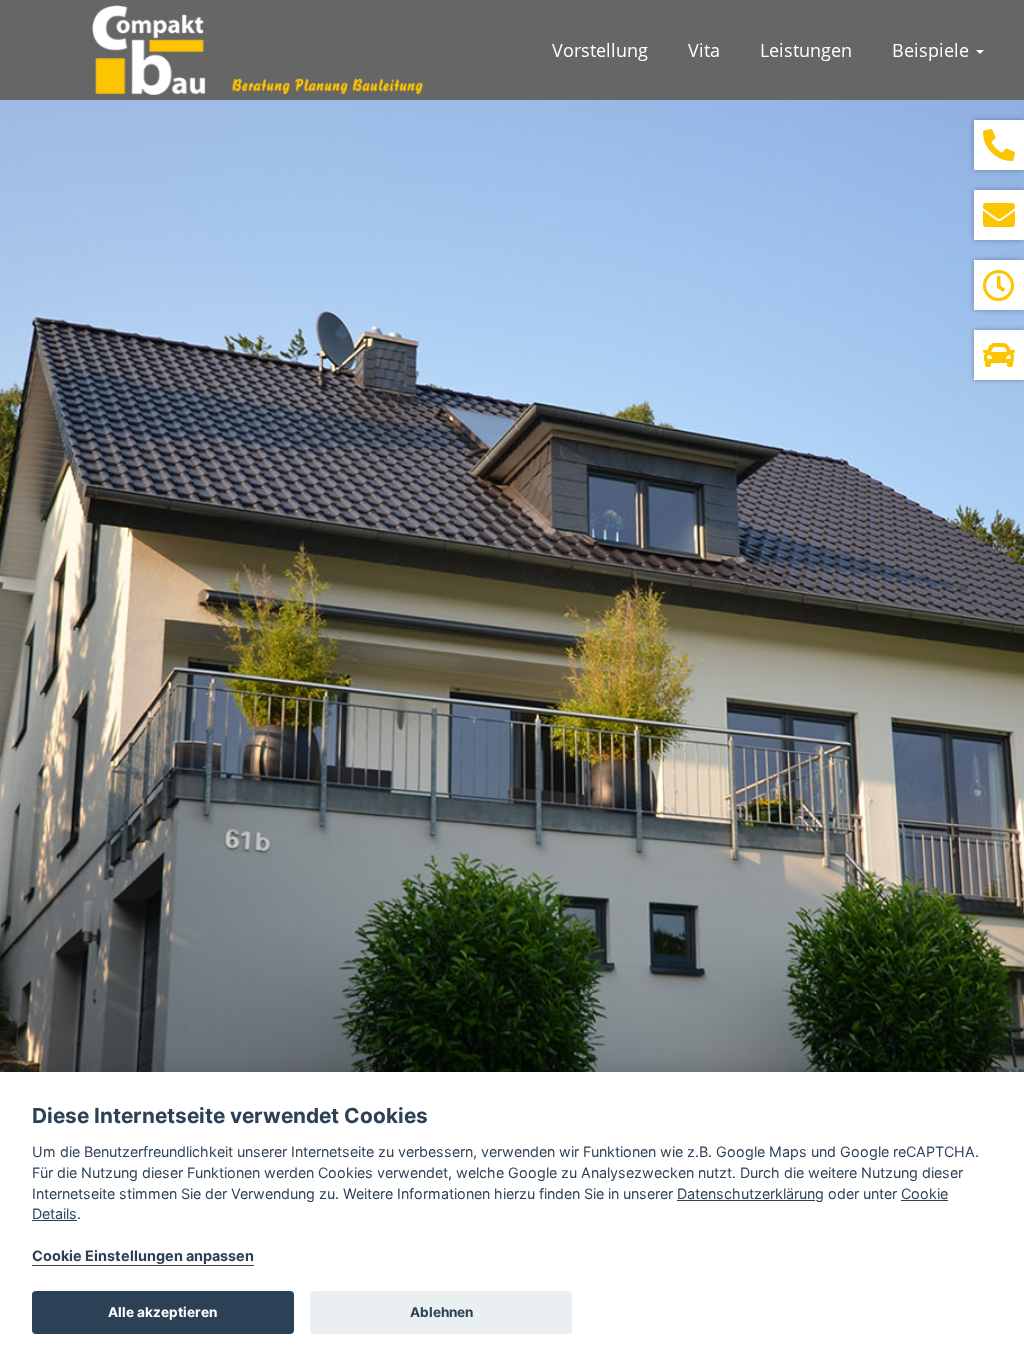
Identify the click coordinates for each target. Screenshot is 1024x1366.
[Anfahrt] (999, 355)
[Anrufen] (999, 145)
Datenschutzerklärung (750, 1193)
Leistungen (806, 50)
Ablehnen (441, 1312)
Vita (704, 50)
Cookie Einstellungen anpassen (143, 1255)
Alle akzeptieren (162, 1312)
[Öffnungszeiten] (999, 285)
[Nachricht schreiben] (999, 215)
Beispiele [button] (933, 50)
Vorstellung (600, 50)
